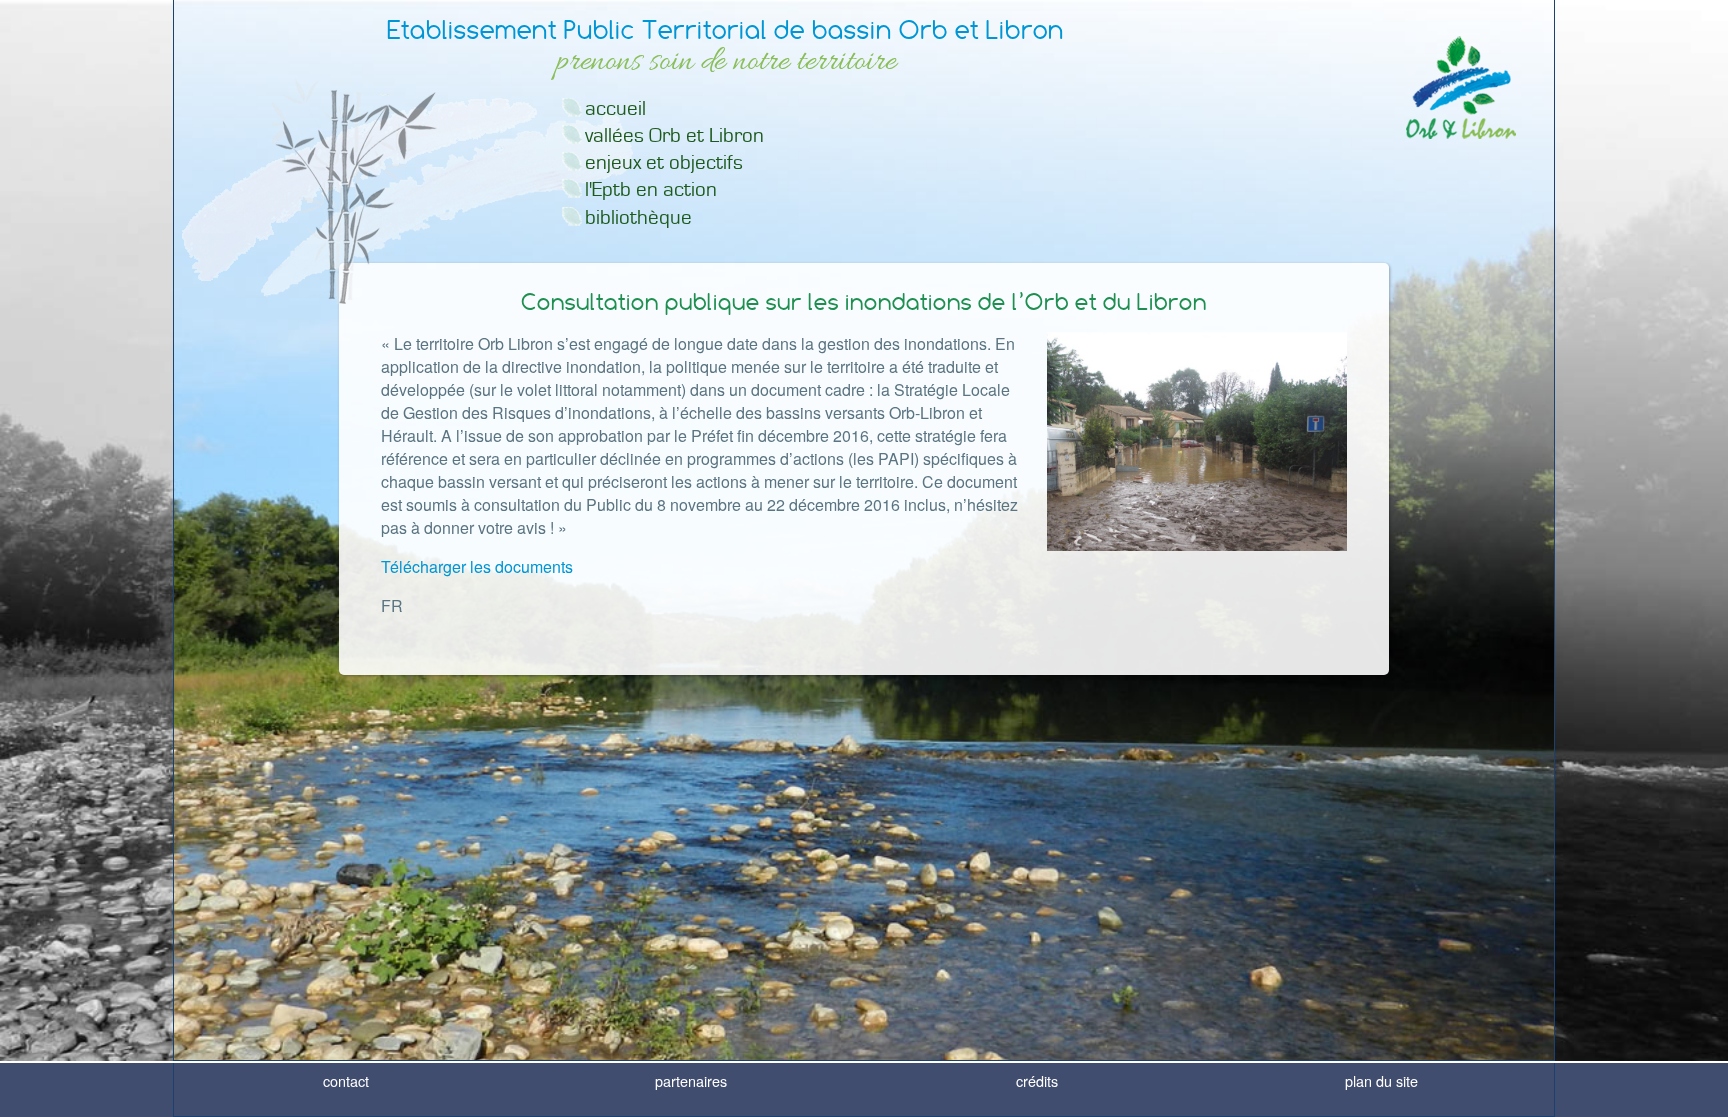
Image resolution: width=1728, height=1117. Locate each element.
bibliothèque (638, 217)
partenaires (691, 1080)
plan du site (1381, 1080)
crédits (1037, 1080)
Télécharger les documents (477, 566)
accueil (615, 108)
